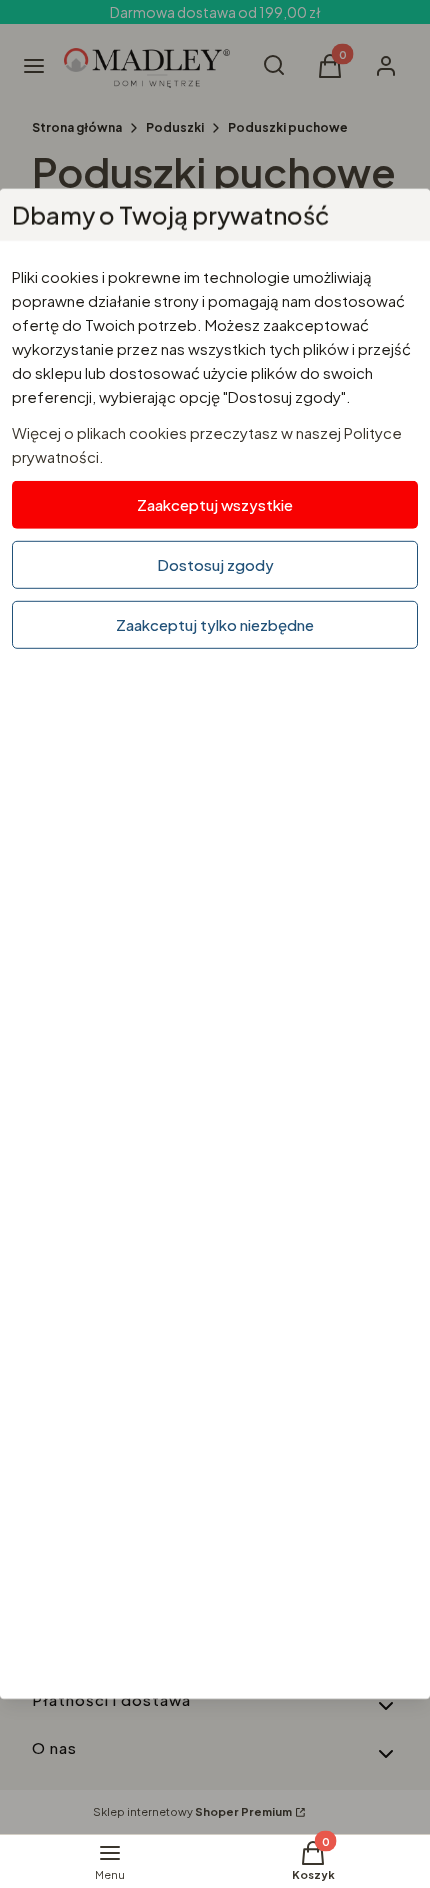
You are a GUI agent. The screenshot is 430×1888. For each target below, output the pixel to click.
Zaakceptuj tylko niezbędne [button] (215, 624)
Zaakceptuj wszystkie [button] (215, 504)
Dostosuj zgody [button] (215, 564)
